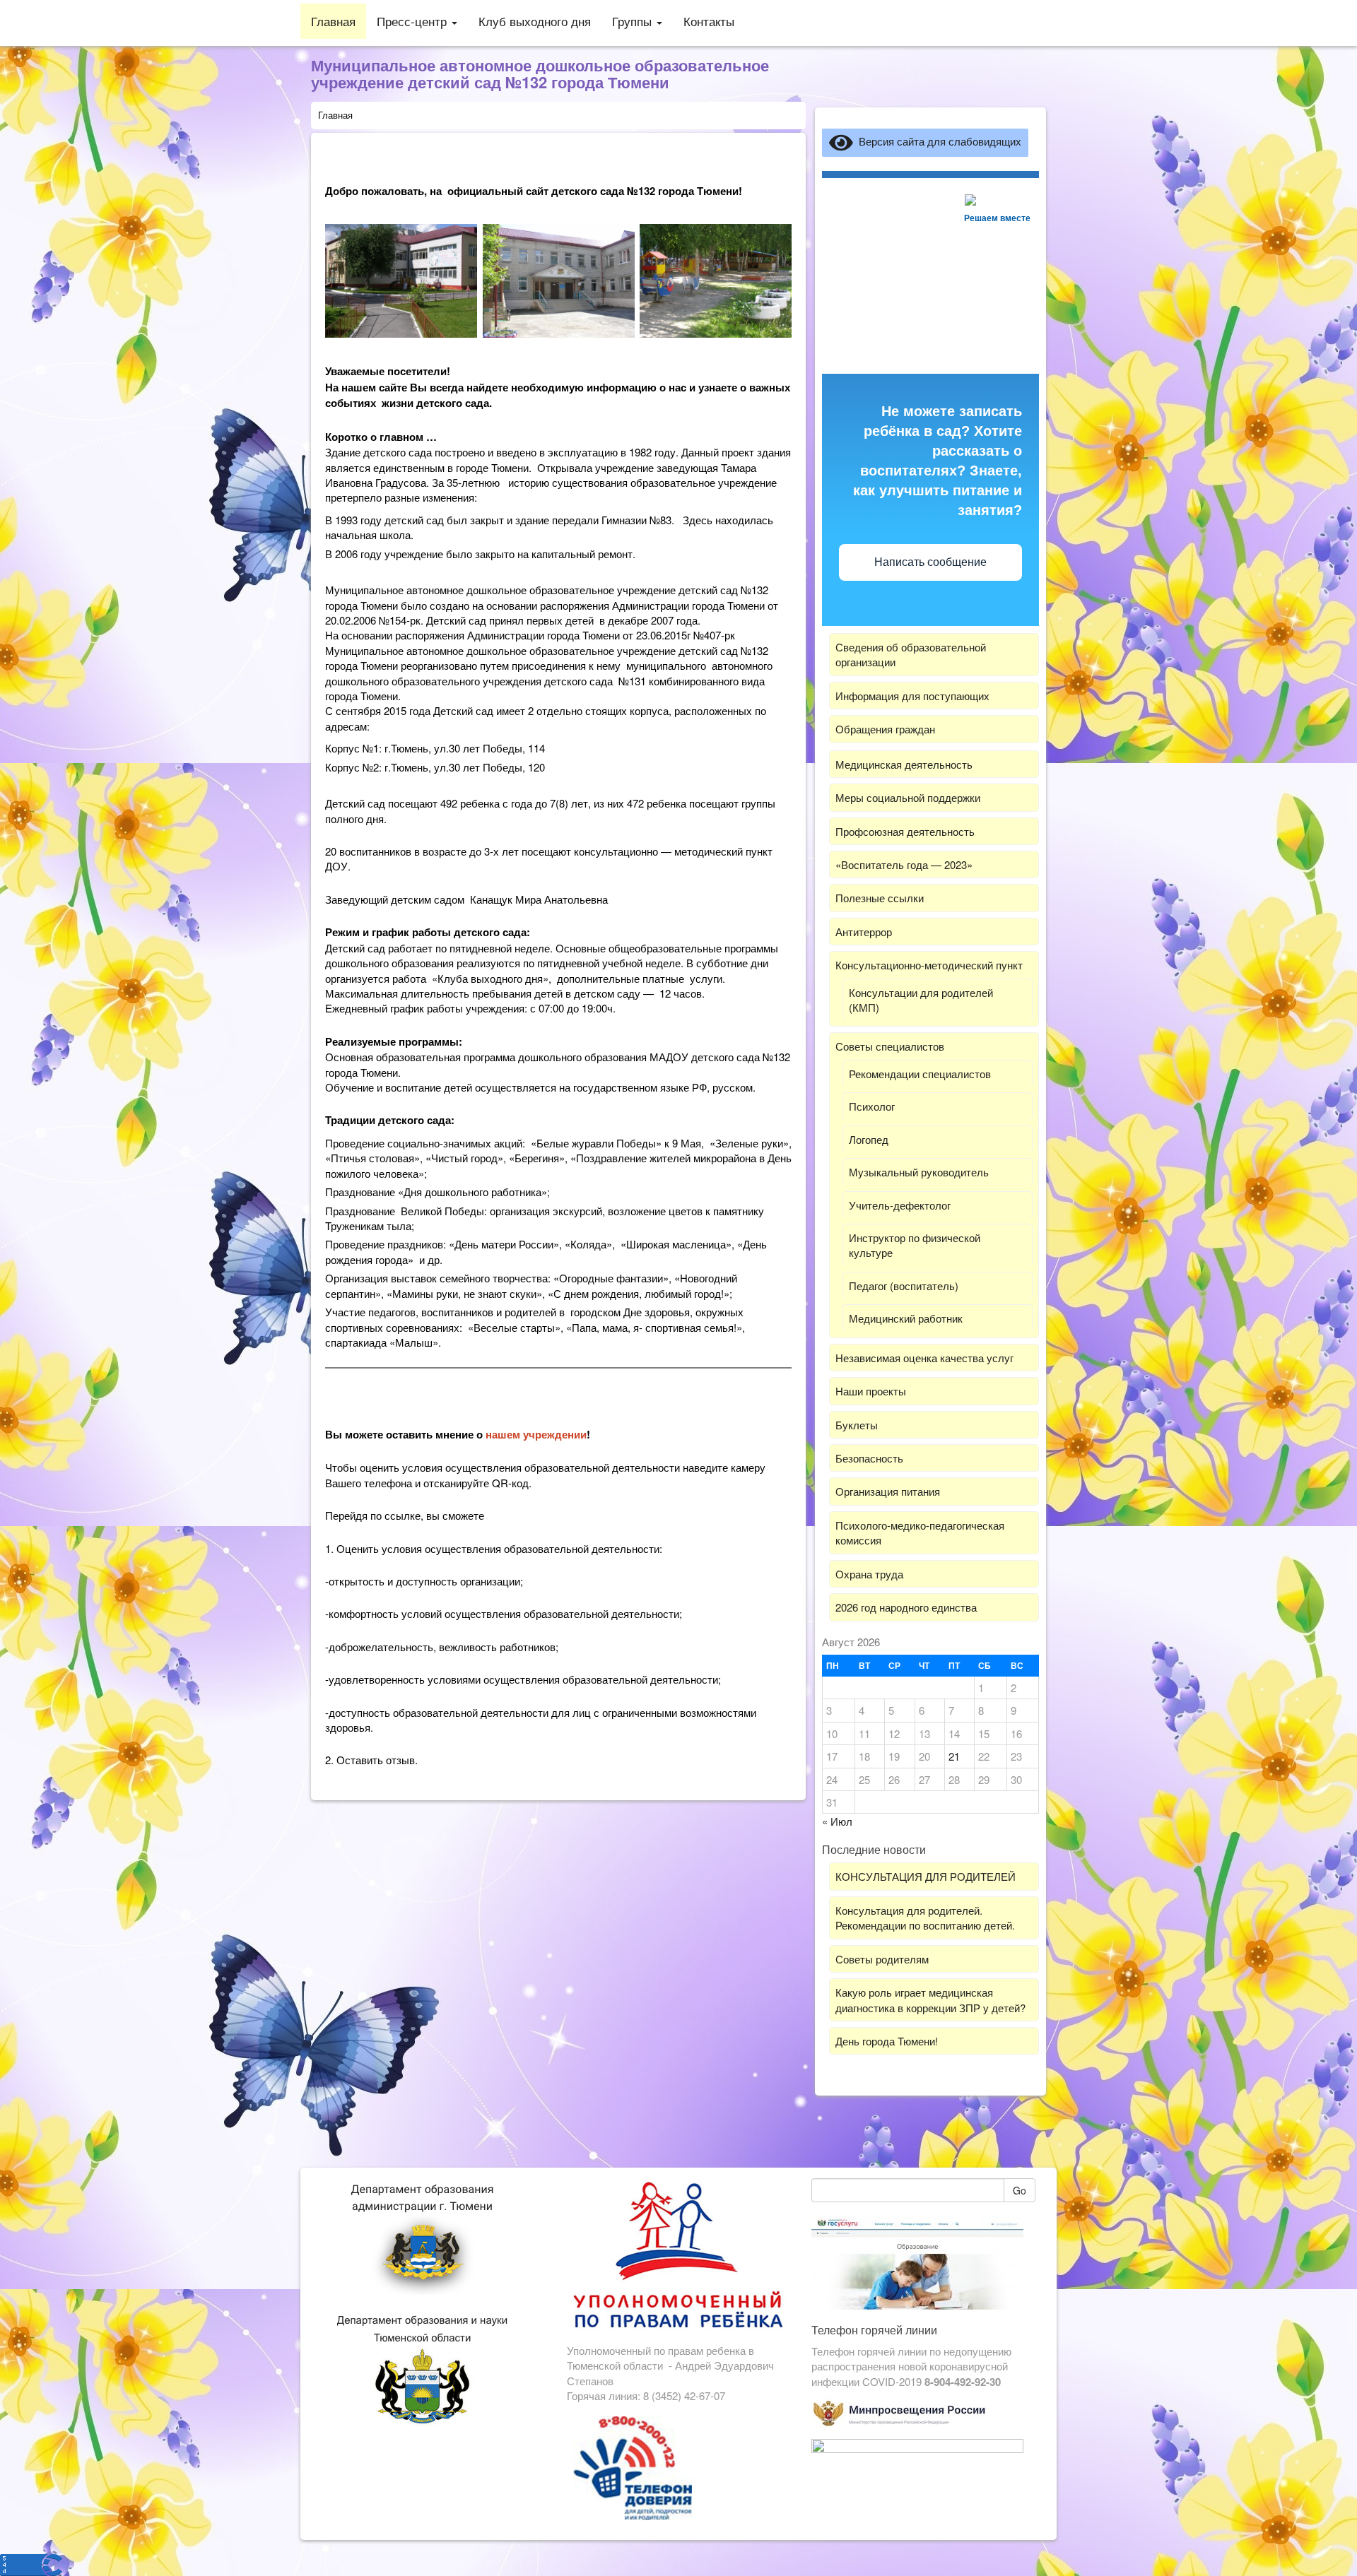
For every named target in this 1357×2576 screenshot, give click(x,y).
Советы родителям (882, 1959)
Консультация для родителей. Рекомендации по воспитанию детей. (925, 1918)
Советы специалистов (890, 1046)
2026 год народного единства (906, 1607)
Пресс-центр (413, 21)
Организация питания (888, 1491)
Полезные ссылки (880, 898)
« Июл (837, 1821)
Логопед (869, 1139)
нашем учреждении (536, 1434)
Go (1020, 2190)
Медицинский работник (906, 1318)
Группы (634, 21)
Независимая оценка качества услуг (924, 1358)
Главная (333, 21)
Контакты (709, 21)
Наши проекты (871, 1391)
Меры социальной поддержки (908, 797)
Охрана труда (869, 1574)
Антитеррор (864, 932)
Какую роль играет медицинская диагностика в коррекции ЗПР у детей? (930, 1999)
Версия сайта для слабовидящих (937, 141)
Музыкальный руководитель (919, 1172)
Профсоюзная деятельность (905, 831)
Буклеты (857, 1425)
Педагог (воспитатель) (904, 1286)
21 (954, 1756)
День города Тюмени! (887, 2041)
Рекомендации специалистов (920, 1074)
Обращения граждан (885, 729)
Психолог (872, 1106)
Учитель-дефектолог (900, 1205)
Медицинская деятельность (904, 764)
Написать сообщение (930, 562)
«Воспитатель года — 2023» (904, 864)
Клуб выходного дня (535, 21)
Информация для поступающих (912, 696)
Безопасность (869, 1458)
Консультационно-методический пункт (929, 965)
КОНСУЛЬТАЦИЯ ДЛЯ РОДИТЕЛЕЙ (926, 1876)
